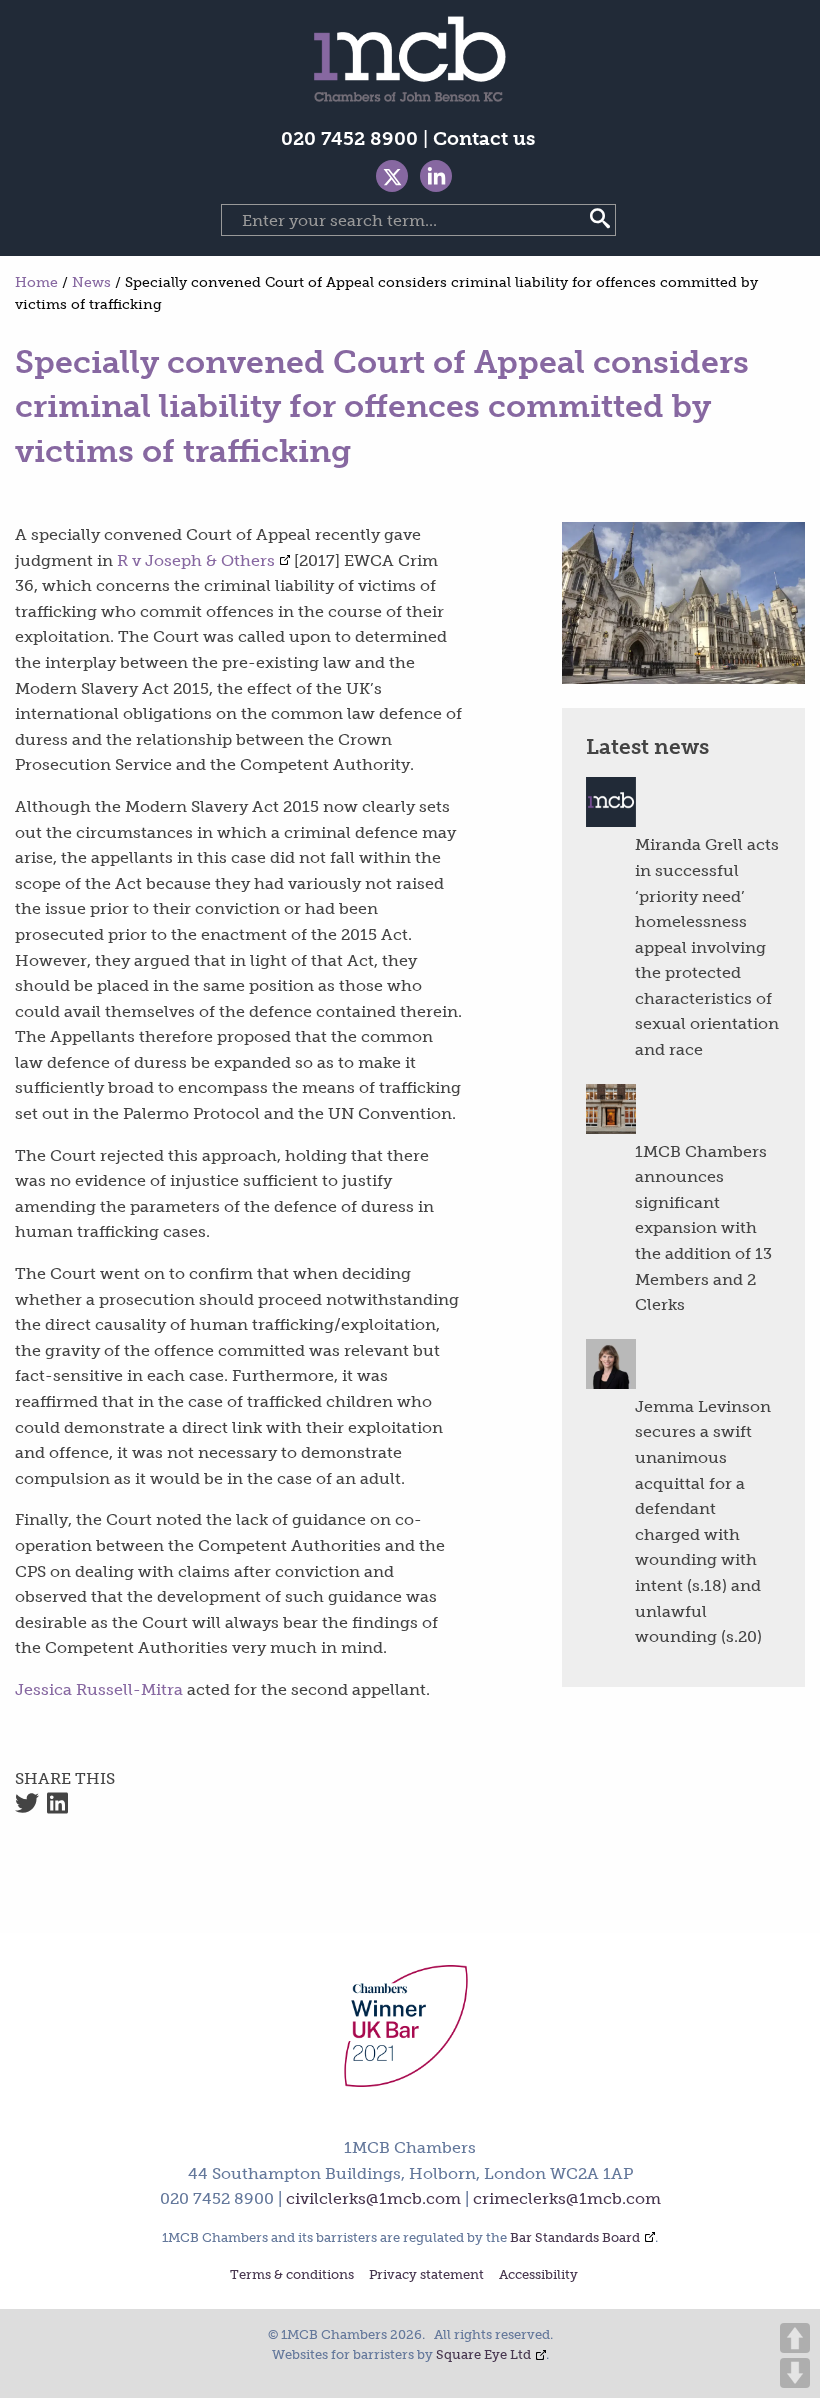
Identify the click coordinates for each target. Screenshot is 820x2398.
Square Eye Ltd (483, 2354)
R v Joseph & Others (196, 560)
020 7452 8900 (349, 138)
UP (795, 2338)
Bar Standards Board (575, 2237)
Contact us (484, 138)
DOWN (795, 2373)
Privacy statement (426, 2275)
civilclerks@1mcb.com (373, 2198)
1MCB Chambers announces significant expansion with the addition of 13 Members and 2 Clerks (703, 1228)
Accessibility (538, 2275)
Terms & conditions (292, 2275)
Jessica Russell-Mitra (99, 1689)
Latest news (647, 746)
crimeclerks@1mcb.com (567, 2198)
